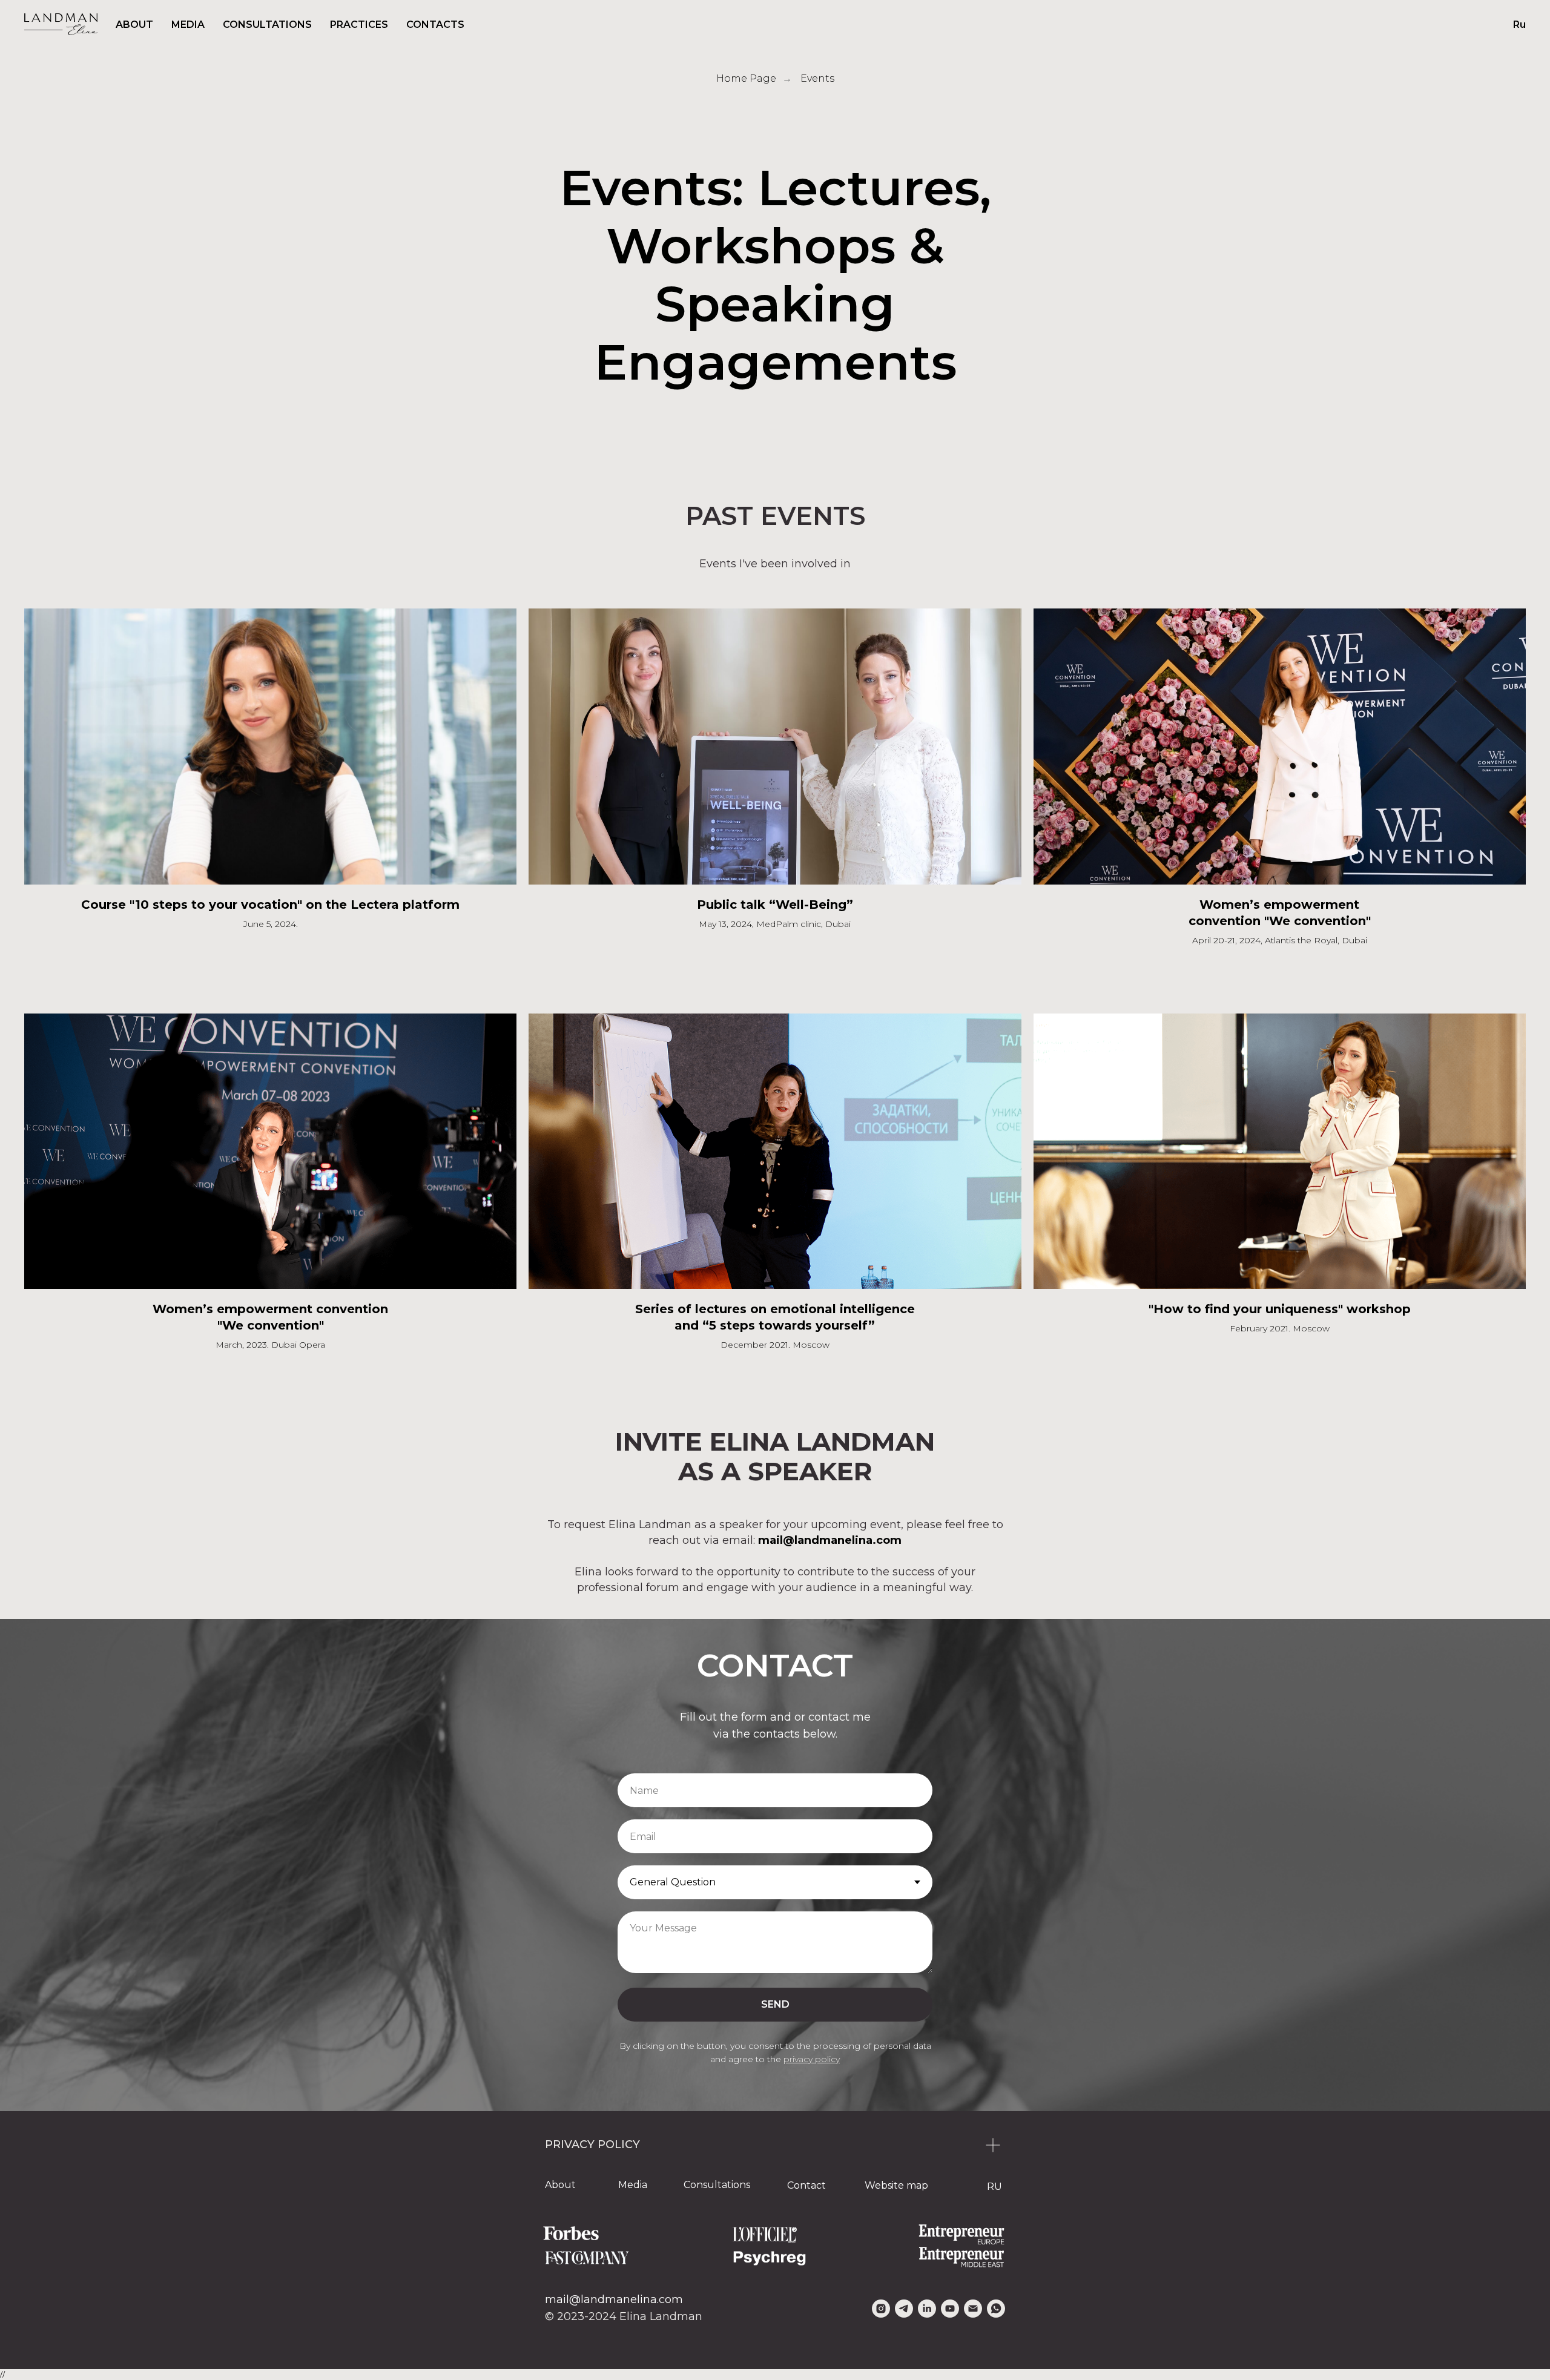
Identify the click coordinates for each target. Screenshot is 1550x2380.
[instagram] (881, 2309)
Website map (896, 2185)
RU (994, 2187)
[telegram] (904, 2309)
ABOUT (134, 25)
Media (633, 2185)
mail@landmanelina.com (614, 2299)
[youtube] (950, 2309)
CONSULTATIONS (267, 25)
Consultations (717, 2185)
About (560, 2185)
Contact (806, 2185)
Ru (1519, 25)
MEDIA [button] (188, 25)
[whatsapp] (996, 2309)
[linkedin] (927, 2309)
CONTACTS (435, 25)
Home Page (746, 78)
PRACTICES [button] (359, 25)
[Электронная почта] (973, 2309)
